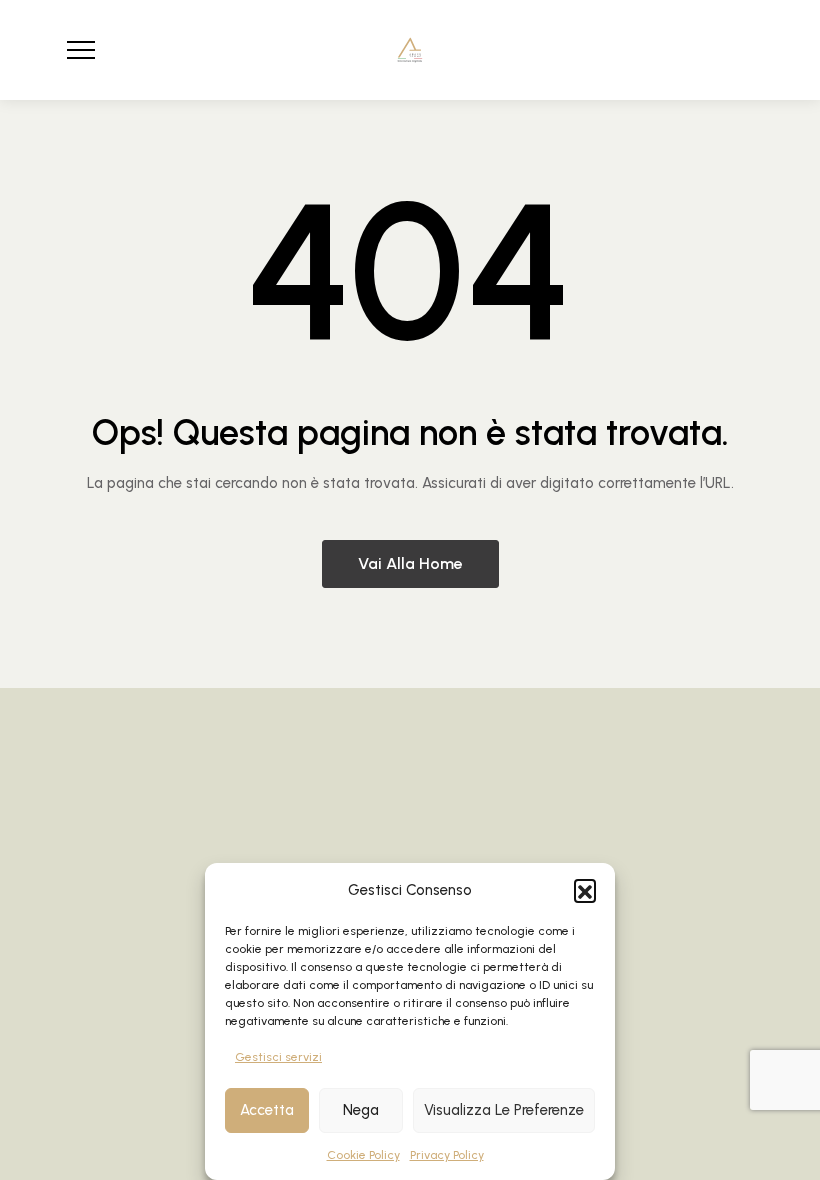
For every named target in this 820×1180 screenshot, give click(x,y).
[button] (585, 890)
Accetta (267, 1110)
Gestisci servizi (278, 1057)
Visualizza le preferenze (504, 1110)
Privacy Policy (447, 1155)
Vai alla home (410, 563)
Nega (361, 1110)
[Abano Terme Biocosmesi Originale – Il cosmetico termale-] (410, 50)
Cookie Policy (363, 1155)
